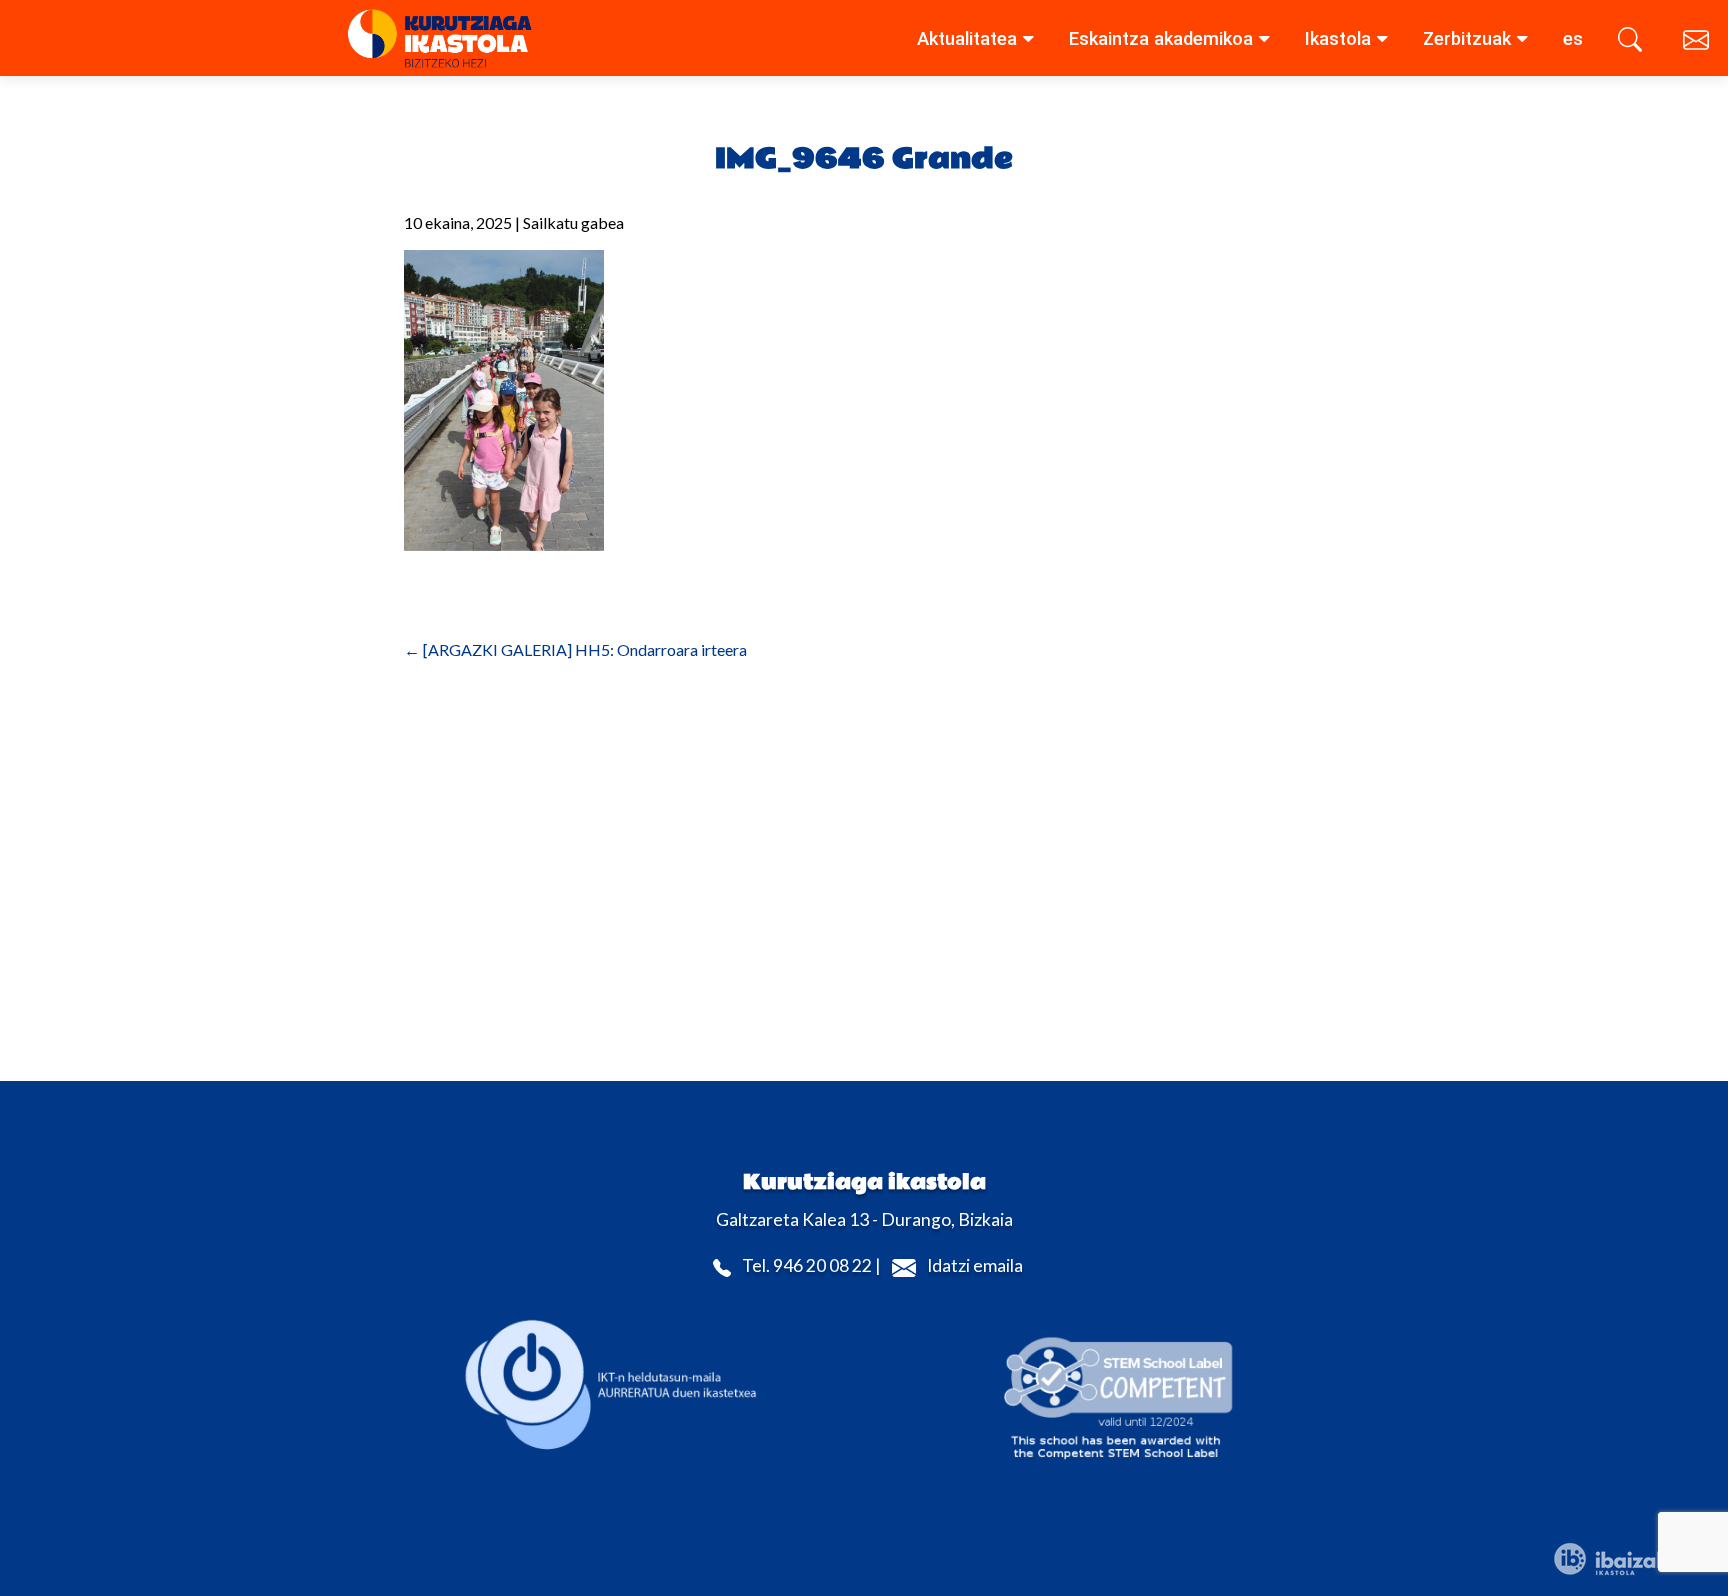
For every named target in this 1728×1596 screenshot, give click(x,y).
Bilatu (1633, 43)
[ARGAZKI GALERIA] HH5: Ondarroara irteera (575, 649)
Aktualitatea (967, 38)
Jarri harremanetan (1698, 43)
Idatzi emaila (975, 1266)
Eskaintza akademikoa (1161, 38)
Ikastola (1338, 38)
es (1573, 38)
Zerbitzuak (1467, 38)
